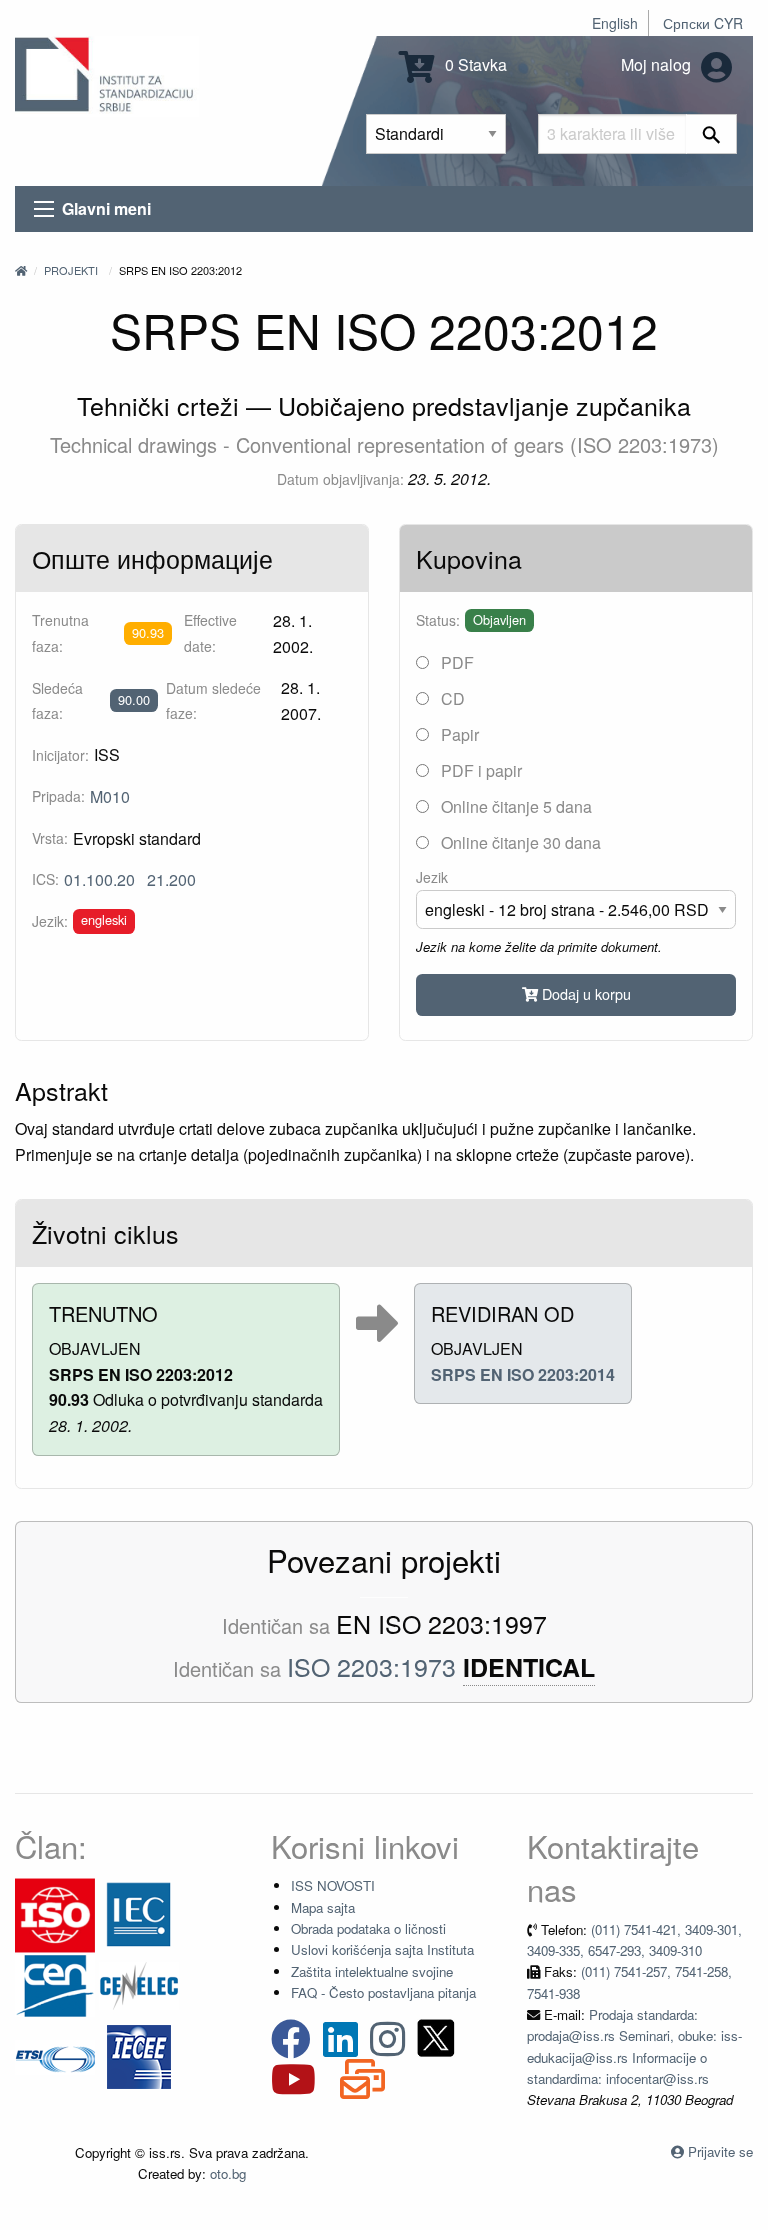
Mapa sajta (323, 1907)
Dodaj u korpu (584, 993)
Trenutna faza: (60, 632)
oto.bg (228, 2173)
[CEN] (55, 1984)
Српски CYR (703, 23)
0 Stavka (474, 64)
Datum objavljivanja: (340, 479)
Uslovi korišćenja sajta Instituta (382, 1949)
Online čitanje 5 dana (514, 806)
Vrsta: (50, 838)
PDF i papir (479, 770)
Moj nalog (658, 64)
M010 (110, 796)
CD (451, 698)
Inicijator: (60, 755)
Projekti (71, 270)
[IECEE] (139, 2055)
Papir (458, 734)
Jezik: (50, 921)
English (615, 23)
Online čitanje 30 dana (519, 842)
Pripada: (58, 796)
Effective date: (210, 632)
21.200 (171, 879)
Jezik (432, 877)
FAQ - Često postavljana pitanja (383, 1992)
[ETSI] (55, 2055)
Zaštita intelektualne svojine (372, 1971)
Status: (438, 620)
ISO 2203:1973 (371, 1666)
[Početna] (21, 270)
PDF (455, 662)
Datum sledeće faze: (213, 700)
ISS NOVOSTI (333, 1885)
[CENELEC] (139, 1984)
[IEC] (139, 1913)
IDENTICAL (529, 1667)
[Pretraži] (711, 134)
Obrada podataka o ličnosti (368, 1928)
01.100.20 (99, 879)
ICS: (45, 879)
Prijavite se (720, 2151)
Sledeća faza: (57, 700)
